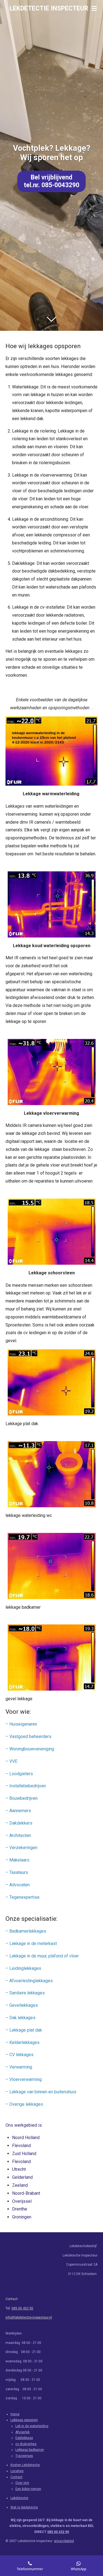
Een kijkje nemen (28, 2489)
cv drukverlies (26, 2444)
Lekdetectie (19, 2498)
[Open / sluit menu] (94, 8)
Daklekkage (24, 2438)
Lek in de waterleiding (32, 2426)
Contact (16, 2477)
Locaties (17, 2471)
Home (15, 2414)
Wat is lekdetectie (24, 2507)
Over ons (22, 2483)
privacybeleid (64, 2541)
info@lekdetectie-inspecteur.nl (29, 2317)
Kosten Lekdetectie (25, 2465)
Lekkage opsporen (24, 2420)
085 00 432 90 (22, 2308)
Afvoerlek (23, 2432)
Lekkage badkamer (30, 2450)
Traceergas (24, 2456)
